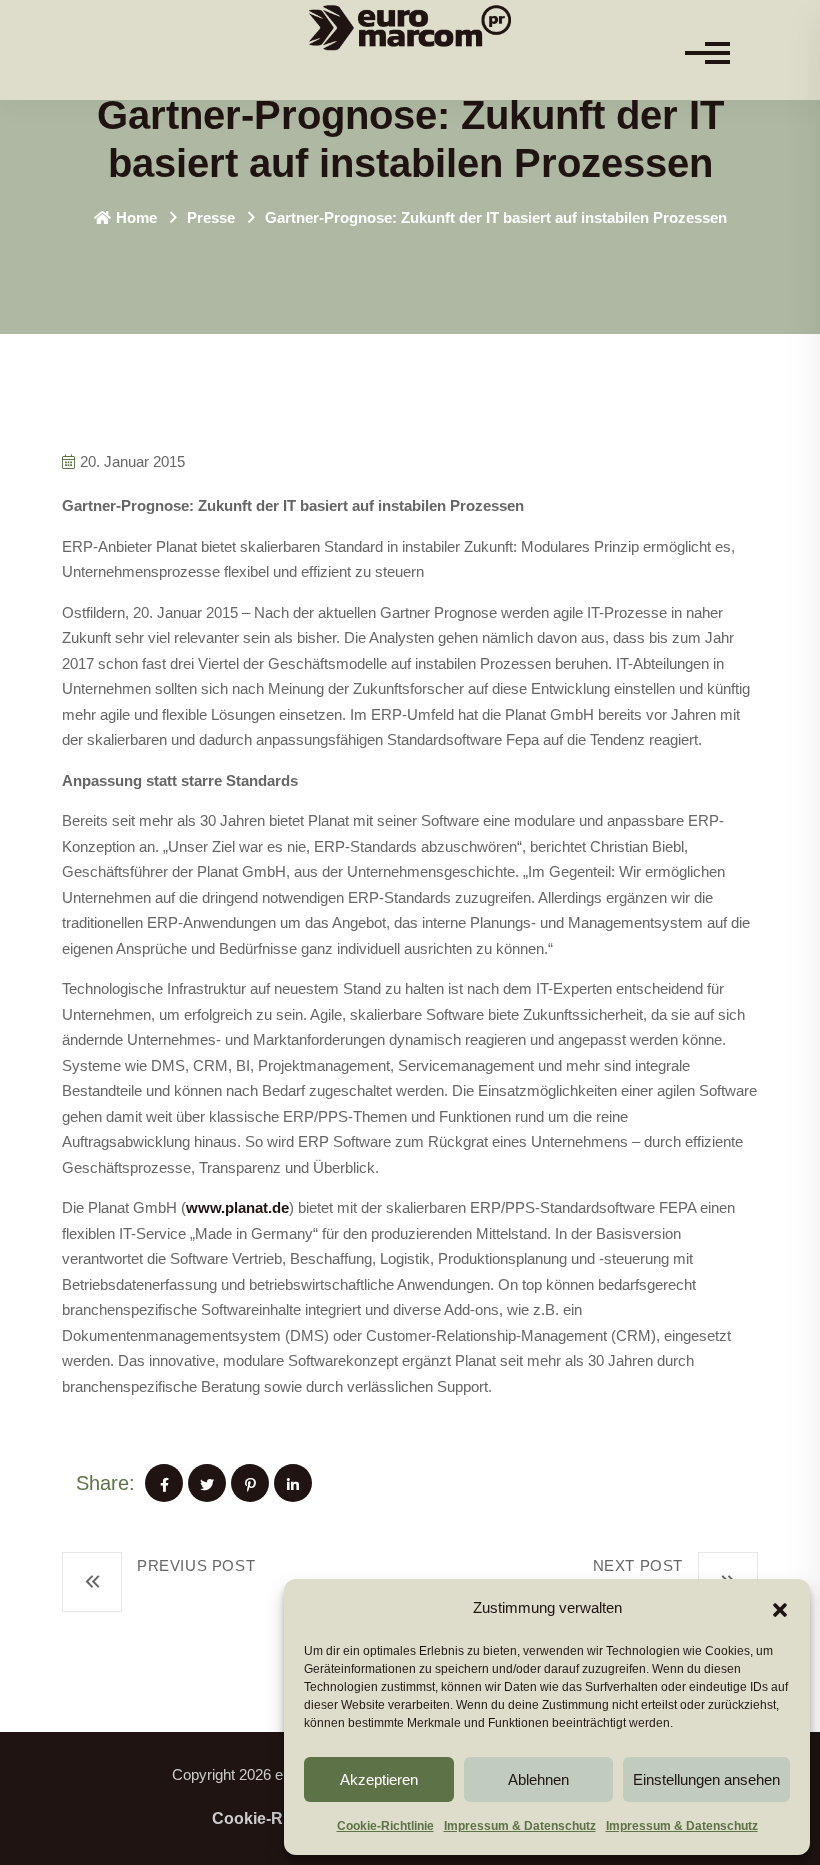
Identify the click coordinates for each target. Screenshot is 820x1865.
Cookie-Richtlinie (385, 1826)
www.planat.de (237, 1207)
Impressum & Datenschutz (520, 1826)
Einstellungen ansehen (706, 1779)
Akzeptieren (379, 1779)
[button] (780, 1608)
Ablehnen (538, 1779)
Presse (211, 217)
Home (136, 217)
